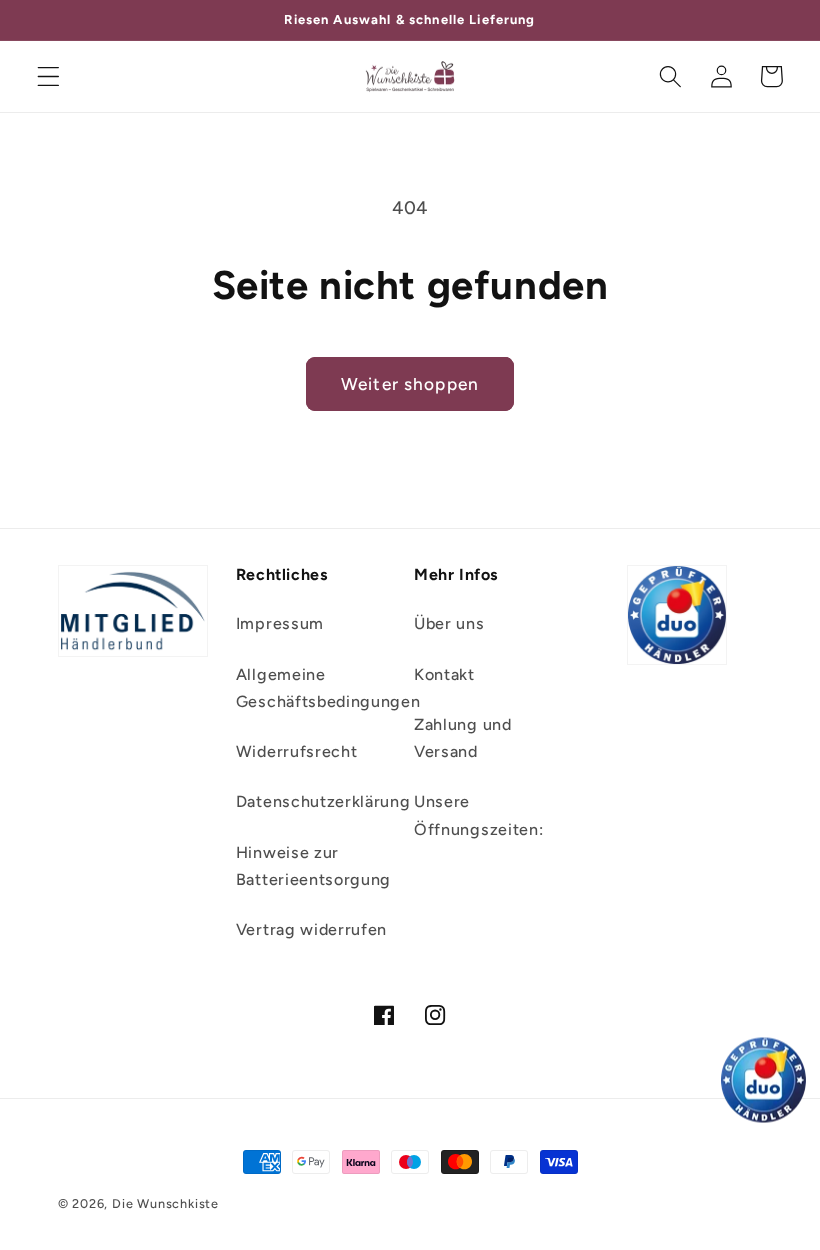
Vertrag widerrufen (311, 929)
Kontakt (444, 674)
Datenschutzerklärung (323, 801)
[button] (48, 76)
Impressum (280, 623)
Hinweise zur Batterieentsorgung (313, 866)
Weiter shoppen (410, 384)
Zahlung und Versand (463, 738)
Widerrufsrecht (297, 751)
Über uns (449, 623)
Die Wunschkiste (165, 1203)
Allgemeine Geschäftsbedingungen (328, 688)
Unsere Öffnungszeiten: (478, 815)
